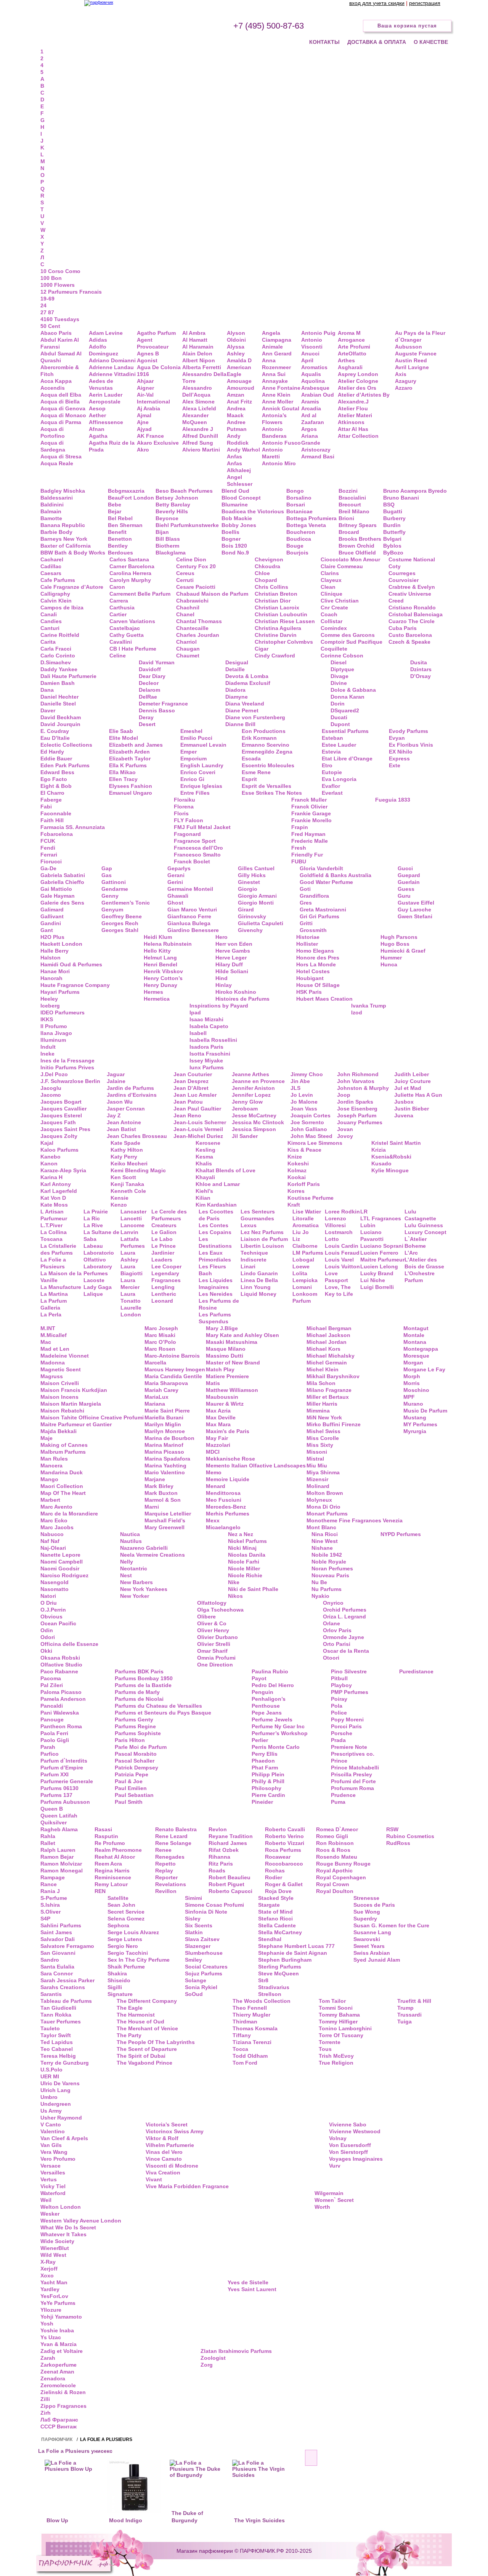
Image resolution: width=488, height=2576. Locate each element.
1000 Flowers (58, 285)
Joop (344, 1095)
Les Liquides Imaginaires (216, 1284)
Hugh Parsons (399, 937)
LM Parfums (308, 1253)
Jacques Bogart (61, 1102)
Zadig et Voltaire (62, 2351)
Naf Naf (50, 1541)
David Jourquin (60, 724)
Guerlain (409, 882)
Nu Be (319, 1582)
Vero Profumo (58, 2159)
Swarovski (367, 1939)
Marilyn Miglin (163, 1424)
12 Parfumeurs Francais (71, 292)
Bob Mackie (237, 518)
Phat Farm (265, 1768)
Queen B (52, 1809)
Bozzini (348, 491)
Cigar (262, 649)
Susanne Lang (372, 1932)
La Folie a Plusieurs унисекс (75, 2451)
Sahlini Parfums (61, 1925)
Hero (222, 937)
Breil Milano (354, 511)
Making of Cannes (64, 1445)
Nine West (325, 1541)
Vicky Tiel (53, 2186)
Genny (110, 896)
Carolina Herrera (130, 573)
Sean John (121, 1905)
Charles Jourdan (198, 635)
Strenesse (366, 1898)
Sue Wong (367, 1912)
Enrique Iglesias (201, 786)
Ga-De (48, 868)
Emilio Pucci (196, 738)
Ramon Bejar (57, 1857)
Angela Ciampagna (277, 336)
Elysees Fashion (131, 786)
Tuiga (405, 2022)
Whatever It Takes (63, 2234)
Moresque (416, 1356)
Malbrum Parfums (63, 1452)
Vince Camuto (164, 2159)
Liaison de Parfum (264, 1239)
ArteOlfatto (352, 354)
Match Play (220, 1369)
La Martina (54, 1294)
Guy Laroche (414, 910)
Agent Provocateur (153, 343)
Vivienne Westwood (355, 2131)
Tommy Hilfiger (338, 2022)
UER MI (50, 2076)
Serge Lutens (125, 1939)
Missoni (317, 1452)
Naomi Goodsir (60, 1568)
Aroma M (349, 333)
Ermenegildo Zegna (267, 752)
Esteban (332, 738)
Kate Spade (125, 1143)
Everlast (332, 793)
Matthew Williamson (232, 1390)
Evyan (397, 738)
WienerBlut (55, 2248)
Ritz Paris (221, 1864)
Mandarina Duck (62, 1472)
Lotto (332, 1239)
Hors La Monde (316, 964)
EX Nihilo (401, 752)
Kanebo (51, 1157)
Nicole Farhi (244, 1562)
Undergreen (56, 2104)
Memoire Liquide (228, 1479)
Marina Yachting (165, 1466)
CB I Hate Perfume (133, 649)
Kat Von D (53, 1198)
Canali (49, 614)
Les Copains (215, 1232)
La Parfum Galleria (54, 1304)
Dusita (419, 662)
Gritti (306, 923)
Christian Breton (276, 594)
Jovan (345, 1129)
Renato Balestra (176, 1829)
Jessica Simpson (254, 1129)
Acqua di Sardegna (53, 446)
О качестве (431, 42)
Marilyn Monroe (165, 1431)
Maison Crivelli (60, 1383)
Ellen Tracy (123, 779)
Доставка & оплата (377, 42)
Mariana (155, 1404)
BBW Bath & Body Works (73, 553)
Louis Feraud (342, 1253)
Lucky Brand (377, 1273)
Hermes (153, 992)
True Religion (336, 2063)
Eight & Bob (56, 786)
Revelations (171, 1884)
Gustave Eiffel (416, 903)
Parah (48, 1747)
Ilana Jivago (56, 1033)
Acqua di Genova (63, 408)
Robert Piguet (226, 1884)
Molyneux (319, 1500)
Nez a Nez (241, 1534)
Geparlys (179, 868)
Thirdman (245, 2022)
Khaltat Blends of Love (226, 1170)
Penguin (262, 1692)
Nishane (322, 1548)
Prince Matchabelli (355, 1768)
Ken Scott (123, 1177)
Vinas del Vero (164, 2152)
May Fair (217, 1438)
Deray (146, 717)
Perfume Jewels (272, 1719)
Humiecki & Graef (403, 951)
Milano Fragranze (329, 1390)
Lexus (249, 1225)
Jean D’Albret (191, 1088)
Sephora (118, 1925)
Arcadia (311, 408)
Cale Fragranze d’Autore (72, 587)
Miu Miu (317, 1466)
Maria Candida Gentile (173, 1376)
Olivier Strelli (214, 1644)
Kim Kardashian (216, 1205)
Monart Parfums (327, 1514)
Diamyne (237, 697)
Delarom (149, 690)
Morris (412, 1383)
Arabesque (315, 388)
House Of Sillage (318, 985)
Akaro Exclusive (158, 443)
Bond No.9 (235, 553)
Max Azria (218, 1411)
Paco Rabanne (59, 1671)
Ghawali (178, 896)
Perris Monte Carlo (276, 1747)
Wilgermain (329, 2193)
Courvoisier (404, 580)
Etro (327, 765)
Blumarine (235, 505)
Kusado (381, 1163)
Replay (164, 1871)
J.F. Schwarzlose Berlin (70, 1081)
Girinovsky (252, 916)
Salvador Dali (58, 1939)
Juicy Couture (413, 1081)
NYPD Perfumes (401, 1534)
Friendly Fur (307, 855)
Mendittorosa (223, 1493)
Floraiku (185, 800)
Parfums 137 (56, 1795)
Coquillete (334, 649)
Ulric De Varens (60, 2083)
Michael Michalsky (331, 1356)
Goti (305, 889)
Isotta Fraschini (210, 1054)
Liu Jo (301, 1232)
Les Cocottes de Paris (216, 1215)
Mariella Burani (164, 1417)
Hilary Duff (229, 964)
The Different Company (147, 2001)
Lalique (93, 1294)
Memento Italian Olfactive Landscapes (256, 1466)
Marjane (155, 1479)
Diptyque (342, 669)
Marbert (50, 1500)
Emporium (193, 758)
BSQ (389, 505)
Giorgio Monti (256, 903)
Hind (222, 978)
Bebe (115, 505)
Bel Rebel (120, 518)
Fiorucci (51, 861)
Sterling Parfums (280, 1967)
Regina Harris (112, 1871)
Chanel (185, 614)
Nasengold (55, 1582)
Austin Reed (411, 360)
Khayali (205, 1177)
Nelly (127, 1562)
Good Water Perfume (326, 882)
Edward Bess (57, 772)
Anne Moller (278, 402)
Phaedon (263, 1761)
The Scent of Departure (147, 2049)
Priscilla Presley (352, 1774)
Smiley (193, 1960)
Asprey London (358, 374)
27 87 (47, 312)
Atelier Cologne (358, 381)
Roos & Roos (333, 1850)
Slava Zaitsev (202, 1939)
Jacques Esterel (61, 1115)
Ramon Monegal (62, 1871)
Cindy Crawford (275, 656)
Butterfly (394, 532)
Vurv (335, 2166)
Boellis (230, 532)
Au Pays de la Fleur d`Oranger (420, 336)
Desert (147, 724)
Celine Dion (191, 559)
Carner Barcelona (132, 566)
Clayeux (331, 580)
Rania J (50, 1891)
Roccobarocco (284, 1864)
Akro (143, 450)
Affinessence (106, 422)
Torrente (330, 2042)
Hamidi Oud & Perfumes (71, 964)
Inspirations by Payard (219, 1006)
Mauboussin (222, 1397)
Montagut (416, 1328)
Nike (234, 1582)
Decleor (149, 683)
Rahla (48, 1836)
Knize (295, 1157)
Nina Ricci (325, 1534)
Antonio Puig (318, 333)
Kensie (120, 1198)
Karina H (51, 1177)
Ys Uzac (51, 2337)
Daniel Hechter (59, 697)
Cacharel (52, 559)
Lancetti (131, 1218)
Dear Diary (152, 676)
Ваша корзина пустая (407, 26)
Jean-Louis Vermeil (198, 1129)
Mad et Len (55, 1349)
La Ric (92, 1218)
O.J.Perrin (53, 1610)
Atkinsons (351, 422)
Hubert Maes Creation (324, 999)
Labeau (93, 1246)
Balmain (51, 511)
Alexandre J (198, 429)
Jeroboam (245, 1109)
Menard (216, 1486)
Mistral (315, 1459)
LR (364, 1212)
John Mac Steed (311, 1136)
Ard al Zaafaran (313, 419)
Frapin (300, 827)
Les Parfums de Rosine (219, 1304)
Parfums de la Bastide (143, 1685)
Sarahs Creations (63, 1987)
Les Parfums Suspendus (215, 1318)
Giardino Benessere (193, 930)
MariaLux (157, 1397)
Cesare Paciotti (196, 587)
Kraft (294, 1205)
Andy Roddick (238, 439)
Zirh (46, 2413)
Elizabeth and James (136, 745)
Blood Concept (241, 498)
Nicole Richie (245, 1575)
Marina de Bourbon (169, 1438)
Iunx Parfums (207, 1067)
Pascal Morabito (136, 1754)
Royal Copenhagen (341, 1877)
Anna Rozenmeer (276, 364)
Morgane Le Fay (424, 1369)
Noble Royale (329, 1562)
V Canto (51, 2124)
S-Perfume (54, 1898)
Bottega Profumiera (311, 518)
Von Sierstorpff (348, 2152)
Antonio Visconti (312, 343)
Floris (181, 813)
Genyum (112, 910)
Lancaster (133, 1212)
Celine (118, 656)
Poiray (339, 1699)
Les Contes (213, 1225)
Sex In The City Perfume (139, 1960)
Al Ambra (194, 333)
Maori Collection (62, 1486)
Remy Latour (111, 1884)
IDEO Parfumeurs (63, 1012)
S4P (45, 1919)
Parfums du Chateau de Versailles (158, 1706)
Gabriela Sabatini (63, 875)
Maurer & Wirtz (225, 1404)
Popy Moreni (347, 1719)
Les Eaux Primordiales (215, 1256)
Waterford (53, 2193)
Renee (163, 1850)
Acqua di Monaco (63, 415)
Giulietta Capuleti (261, 923)
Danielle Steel (58, 704)
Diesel (339, 662)
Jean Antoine (124, 1122)
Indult (48, 1047)
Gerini (175, 882)
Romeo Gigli (332, 1836)
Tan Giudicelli (58, 2008)
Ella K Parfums (128, 765)
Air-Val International (153, 398)
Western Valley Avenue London (81, 2221)
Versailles (53, 2173)
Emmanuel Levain (203, 745)
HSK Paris (309, 992)
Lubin (368, 1225)
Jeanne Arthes (250, 1074)
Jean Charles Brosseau (137, 1136)
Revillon (166, 1891)
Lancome (132, 1225)
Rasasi (103, 1829)
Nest (126, 1575)
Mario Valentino (165, 1472)
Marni (152, 1507)
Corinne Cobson (342, 656)
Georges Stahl (120, 930)
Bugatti (393, 511)
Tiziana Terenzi (252, 2042)
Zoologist (213, 2358)
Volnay (338, 2138)
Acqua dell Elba (61, 395)
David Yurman (157, 662)
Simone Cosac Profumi (214, 1905)
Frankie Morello (311, 820)
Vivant (154, 2179)
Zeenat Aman (57, 2372)
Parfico (50, 1754)
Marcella (155, 1363)
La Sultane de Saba (101, 1236)
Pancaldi (52, 1706)
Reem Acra (108, 1864)
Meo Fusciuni (224, 1500)
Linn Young (256, 1287)
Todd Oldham (250, 2056)
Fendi (48, 848)
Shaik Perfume (126, 1967)
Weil (46, 2200)
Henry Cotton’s (163, 978)
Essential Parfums (345, 731)
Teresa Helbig (58, 2056)
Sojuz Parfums (204, 1973)
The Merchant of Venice (147, 2028)
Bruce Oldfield (357, 553)
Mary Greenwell (165, 1527)
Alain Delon (197, 354)
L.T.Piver (51, 1225)
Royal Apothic (334, 1871)
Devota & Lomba (247, 676)
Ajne (143, 422)
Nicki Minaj (242, 1548)
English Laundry (202, 765)
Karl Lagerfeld (59, 1191)
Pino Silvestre (349, 1671)
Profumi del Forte (353, 1781)
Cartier (118, 614)
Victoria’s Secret (167, 2124)
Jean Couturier (193, 1074)
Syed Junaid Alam (377, 1960)
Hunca (389, 964)
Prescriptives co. (353, 1754)
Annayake (275, 381)
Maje (47, 1438)
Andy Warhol (243, 450)
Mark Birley (159, 1486)
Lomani (302, 1287)
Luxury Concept (425, 1232)
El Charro (52, 793)
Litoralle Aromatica (306, 1222)
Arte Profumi (354, 347)
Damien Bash (58, 683)
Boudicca (299, 539)
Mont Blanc (321, 1527)
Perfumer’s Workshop (280, 1733)
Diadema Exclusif (248, 683)
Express (399, 758)
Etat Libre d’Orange (347, 758)
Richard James (228, 1843)
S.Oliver (51, 1912)
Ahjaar (145, 381)
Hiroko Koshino (236, 992)
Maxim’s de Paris (228, 1431)
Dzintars (421, 669)
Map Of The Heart (63, 1493)
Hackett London (61, 944)
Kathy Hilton (127, 1150)
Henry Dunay (161, 985)
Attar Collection (358, 436)
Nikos (235, 1596)
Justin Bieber (412, 1109)
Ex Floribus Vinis (411, 745)
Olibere (206, 1617)
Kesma (204, 1157)
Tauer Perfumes (61, 2022)
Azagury (406, 381)
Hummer (391, 958)
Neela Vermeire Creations (152, 1555)
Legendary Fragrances (166, 1277)
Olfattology (212, 1603)
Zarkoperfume (59, 2365)
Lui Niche (373, 1280)
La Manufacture (61, 1287)
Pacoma (51, 1678)
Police (339, 1713)
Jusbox (404, 1102)
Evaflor (331, 786)
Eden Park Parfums (65, 765)
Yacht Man (54, 2282)
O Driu (49, 1603)
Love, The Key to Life (339, 1290)
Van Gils (51, 2145)
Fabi (46, 807)
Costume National (412, 559)
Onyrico (333, 1603)
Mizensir (317, 1479)
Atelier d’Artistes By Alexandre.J (364, 398)
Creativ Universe (410, 594)
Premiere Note (349, 1747)
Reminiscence (113, 1877)
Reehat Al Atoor (115, 1857)
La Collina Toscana (54, 1236)
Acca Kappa (56, 381)
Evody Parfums (409, 731)
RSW (392, 1829)
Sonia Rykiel (201, 1987)
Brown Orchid (356, 546)
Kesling (205, 1150)
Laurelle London (131, 1311)
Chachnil (188, 607)
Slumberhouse (204, 1953)
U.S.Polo (51, 2070)
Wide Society (57, 2241)
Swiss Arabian (372, 1953)
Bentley (118, 546)
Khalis (204, 1163)
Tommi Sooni (336, 2008)
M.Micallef (54, 1335)
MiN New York (324, 1417)
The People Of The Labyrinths (156, 2042)
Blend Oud (235, 491)
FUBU (299, 861)
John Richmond (358, 1074)
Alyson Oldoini (236, 336)
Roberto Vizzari (285, 1843)
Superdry (365, 1919)
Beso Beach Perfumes (184, 491)
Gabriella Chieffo (62, 882)
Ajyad (144, 429)
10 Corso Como (60, 271)
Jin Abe (300, 1081)
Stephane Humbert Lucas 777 (296, 1946)
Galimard (52, 910)
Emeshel (191, 731)
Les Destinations (215, 1242)
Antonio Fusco (281, 443)
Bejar (115, 511)
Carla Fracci (56, 649)
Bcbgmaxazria (126, 491)
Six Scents (199, 1925)
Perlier (260, 1740)
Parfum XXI (55, 1774)
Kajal (47, 1143)
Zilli (45, 2399)
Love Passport (336, 1277)
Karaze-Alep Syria (63, 1170)
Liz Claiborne (305, 1242)
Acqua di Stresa (61, 456)
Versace (51, 2166)
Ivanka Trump (369, 1006)
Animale (272, 347)
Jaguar (116, 1074)
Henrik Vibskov (163, 971)
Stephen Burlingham (285, 1960)
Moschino (416, 1390)
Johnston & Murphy (363, 1088)
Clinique (331, 594)
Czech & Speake (409, 642)
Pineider (262, 1802)
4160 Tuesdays (60, 319)
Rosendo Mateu (337, 1857)
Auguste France (416, 354)
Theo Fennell (250, 2008)
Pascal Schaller (135, 1761)
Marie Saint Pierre (167, 1411)
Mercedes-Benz (226, 1507)
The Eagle (130, 2008)
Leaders (162, 1260)
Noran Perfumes (332, 1568)
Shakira (117, 1973)
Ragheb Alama (59, 1829)
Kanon (49, 1163)
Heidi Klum (158, 937)
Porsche (342, 1733)
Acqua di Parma (61, 422)
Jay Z (114, 1115)
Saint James (56, 1932)
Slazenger (198, 1946)
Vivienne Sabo (348, 2124)
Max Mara (218, 1424)
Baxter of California (66, 546)
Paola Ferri (54, 1733)
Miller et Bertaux (328, 1397)
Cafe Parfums (58, 580)
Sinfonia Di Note (206, 1912)
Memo (214, 1472)
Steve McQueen (279, 1973)
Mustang (415, 1417)
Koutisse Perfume (311, 1198)
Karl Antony (56, 1184)
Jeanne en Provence (258, 1081)
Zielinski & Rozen (63, 2392)
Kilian (203, 1198)
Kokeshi (298, 1163)
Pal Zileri (52, 1685)
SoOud (194, 1994)
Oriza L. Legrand (344, 1617)
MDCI (213, 1452)
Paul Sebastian (134, 1795)
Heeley (49, 999)
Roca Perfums (283, 1850)
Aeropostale (105, 402)
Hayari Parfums (60, 992)
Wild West (53, 2255)
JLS (295, 1088)
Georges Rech (120, 923)
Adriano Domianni (112, 360)
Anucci (310, 354)
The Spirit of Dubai (141, 2056)
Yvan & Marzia (59, 2344)
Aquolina (313, 381)
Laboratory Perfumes (98, 1270)
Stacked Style (276, 1898)
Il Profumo (54, 1026)
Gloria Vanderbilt (321, 868)
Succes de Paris (374, 1905)
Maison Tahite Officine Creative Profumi (92, 1417)
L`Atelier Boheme (416, 1242)
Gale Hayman (58, 896)
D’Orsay (421, 676)
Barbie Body (56, 532)
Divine (339, 683)
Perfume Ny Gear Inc (278, 1726)
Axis (401, 374)
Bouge (295, 546)
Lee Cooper (166, 1266)
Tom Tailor (332, 2001)
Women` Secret (334, 2200)
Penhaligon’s (269, 1699)
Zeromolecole (58, 2385)
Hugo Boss (395, 944)
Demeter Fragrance (163, 704)
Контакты (324, 42)
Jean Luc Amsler (195, 1095)
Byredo (437, 491)
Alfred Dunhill (200, 436)
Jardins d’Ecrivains (132, 1095)
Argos (309, 429)
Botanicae (299, 511)
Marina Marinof (164, 1445)
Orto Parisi (337, 1644)
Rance (49, 1884)
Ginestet (249, 882)
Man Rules (54, 1459)
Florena (184, 807)
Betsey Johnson (177, 498)
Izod (357, 1012)
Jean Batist (121, 1129)
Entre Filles (195, 793)
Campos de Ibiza (62, 607)
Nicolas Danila (247, 1555)
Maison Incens (59, 1397)
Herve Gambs (233, 951)
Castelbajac (125, 628)
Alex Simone (198, 402)
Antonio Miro (279, 463)
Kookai (297, 1177)
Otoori (331, 1658)
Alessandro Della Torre (204, 378)
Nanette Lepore (60, 1555)
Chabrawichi (192, 601)
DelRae (148, 697)
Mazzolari (218, 1445)
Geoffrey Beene (122, 916)
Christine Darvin (276, 635)
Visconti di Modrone (172, 2166)
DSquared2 (345, 710)
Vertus (49, 2179)
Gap (107, 868)
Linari (248, 1266)
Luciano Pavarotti (372, 1236)
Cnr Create (334, 607)
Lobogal (303, 1260)
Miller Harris (322, 1404)
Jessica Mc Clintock (258, 1122)
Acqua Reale (57, 463)
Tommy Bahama (339, 2015)
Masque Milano (226, 1349)
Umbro (49, 2097)
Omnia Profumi (216, 1658)
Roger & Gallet (284, 1884)
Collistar (331, 621)
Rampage (53, 1877)
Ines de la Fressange (67, 1061)
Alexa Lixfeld (199, 408)
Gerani (176, 875)
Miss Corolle (323, 1438)
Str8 (263, 1980)
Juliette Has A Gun (418, 1095)
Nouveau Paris (330, 1575)
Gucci (405, 868)
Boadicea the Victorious (253, 511)
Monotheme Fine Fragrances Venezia (355, 1520)
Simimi (193, 1898)
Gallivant (52, 916)
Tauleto (50, 2028)
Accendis (53, 388)
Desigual (237, 662)
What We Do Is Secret (68, 2227)
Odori (48, 1637)
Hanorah (51, 978)
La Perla (51, 1315)
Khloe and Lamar (218, 1184)
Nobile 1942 (327, 1555)
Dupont (340, 724)
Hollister (307, 944)
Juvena (404, 1115)
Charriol (186, 642)
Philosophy (266, 1788)
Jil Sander (245, 1136)
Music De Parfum (425, 1411)
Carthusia (122, 607)
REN (100, 1891)
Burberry (394, 518)
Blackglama (171, 553)
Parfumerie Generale (67, 1781)
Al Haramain (198, 347)
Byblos (392, 546)
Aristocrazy (316, 450)
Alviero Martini (201, 450)
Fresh (299, 848)
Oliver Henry (213, 1630)
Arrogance (351, 340)
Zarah (48, 2358)
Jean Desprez (191, 1081)
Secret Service (126, 1912)
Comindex (334, 628)
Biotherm (167, 546)
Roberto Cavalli (285, 1829)
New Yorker (135, 1596)
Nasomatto (55, 1589)
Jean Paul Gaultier (197, 1109)
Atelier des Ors (357, 388)
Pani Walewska (60, 1713)
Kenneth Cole (128, 1191)
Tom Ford (245, 2063)
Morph (412, 1376)
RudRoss (398, 1843)
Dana (47, 690)
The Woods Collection (262, 2001)
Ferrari (49, 855)
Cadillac (51, 566)
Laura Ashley (129, 1256)
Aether (97, 415)
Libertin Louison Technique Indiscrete (262, 1253)
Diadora (235, 690)
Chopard (266, 580)
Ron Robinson (335, 1843)
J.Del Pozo (54, 1074)
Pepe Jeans (267, 1713)
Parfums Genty (134, 1719)
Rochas (275, 1871)
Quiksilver (54, 1822)
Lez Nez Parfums (262, 1232)
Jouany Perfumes (360, 1122)
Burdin (392, 525)
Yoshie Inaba (57, 2330)
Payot (259, 1678)
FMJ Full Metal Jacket (202, 827)
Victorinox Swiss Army (175, 2131)
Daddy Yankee (59, 669)
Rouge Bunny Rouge (343, 1864)
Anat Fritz (239, 402)
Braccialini (352, 498)
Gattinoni (114, 882)
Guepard (409, 875)
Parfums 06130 (59, 1788)
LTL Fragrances (381, 1218)
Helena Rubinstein (168, 944)
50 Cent (50, 326)
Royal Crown (333, 1884)
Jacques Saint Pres (65, 1129)
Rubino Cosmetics (410, 1836)
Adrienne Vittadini (112, 374)
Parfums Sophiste (138, 1733)
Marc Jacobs (57, 1527)
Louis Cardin (342, 1246)
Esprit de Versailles (266, 786)
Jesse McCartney (254, 1115)
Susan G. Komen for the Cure (391, 1925)
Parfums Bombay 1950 (144, 1678)
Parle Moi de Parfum (141, 1747)
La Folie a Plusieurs (53, 1263)
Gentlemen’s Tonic (126, 903)
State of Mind (275, 1912)
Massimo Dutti (225, 1356)
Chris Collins (271, 587)
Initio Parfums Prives (67, 1067)
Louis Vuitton (342, 1266)
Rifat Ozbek (224, 1850)
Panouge (52, 1719)
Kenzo (119, 1205)
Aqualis (311, 374)
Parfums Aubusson (65, 1802)
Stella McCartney (280, 1932)
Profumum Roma (352, 1788)
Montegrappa (421, 1349)
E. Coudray (55, 731)
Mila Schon (321, 1383)
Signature (120, 1994)
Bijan (162, 532)
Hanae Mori (55, 971)
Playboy (341, 1685)
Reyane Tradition (231, 1836)
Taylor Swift (56, 2035)
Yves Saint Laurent (252, 2289)
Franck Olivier (309, 807)
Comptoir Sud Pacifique (352, 642)
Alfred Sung (198, 443)
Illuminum (53, 1040)
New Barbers (136, 1582)
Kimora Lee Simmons (315, 1143)
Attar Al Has (353, 429)
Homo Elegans (315, 951)
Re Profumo (110, 1843)
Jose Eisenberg (357, 1109)
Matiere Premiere (227, 1376)
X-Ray (48, 2262)
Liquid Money (258, 1294)
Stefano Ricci (275, 1919)
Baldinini (52, 505)
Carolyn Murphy (130, 580)
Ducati (339, 717)
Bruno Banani (401, 498)
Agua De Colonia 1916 (159, 371)
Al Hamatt (195, 340)
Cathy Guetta (127, 635)
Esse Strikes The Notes (272, 793)
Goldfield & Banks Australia (335, 875)
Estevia (331, 752)
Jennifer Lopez (251, 1095)
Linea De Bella (259, 1280)
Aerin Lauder (106, 395)
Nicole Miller (244, 1568)
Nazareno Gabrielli (144, 1548)
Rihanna (219, 1857)
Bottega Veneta (306, 525)
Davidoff (150, 669)
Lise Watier (307, 1212)
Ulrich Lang (55, 2090)
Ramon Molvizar (61, 1864)
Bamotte (51, 518)
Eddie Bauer (56, 758)
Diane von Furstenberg (255, 717)
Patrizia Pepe (132, 1774)
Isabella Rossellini (213, 1040)
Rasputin (106, 1836)
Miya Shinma (323, 1472)
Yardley (50, 2289)
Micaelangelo (223, 1527)
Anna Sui (274, 374)
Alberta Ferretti (202, 367)
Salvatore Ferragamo (67, 1946)
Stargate (269, 1905)
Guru (404, 896)
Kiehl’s (204, 1191)
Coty (395, 566)
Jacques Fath (58, 1122)
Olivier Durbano (218, 1637)
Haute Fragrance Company (75, 985)
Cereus (185, 573)
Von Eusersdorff (350, 2145)
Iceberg (50, 1006)
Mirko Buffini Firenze (334, 1424)
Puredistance (416, 1671)
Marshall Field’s (165, 1520)
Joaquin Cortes (311, 1115)
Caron (117, 587)
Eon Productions (264, 731)
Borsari (296, 505)
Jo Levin (302, 1095)
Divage (340, 676)
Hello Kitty (157, 951)
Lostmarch (339, 1232)
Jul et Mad (408, 1088)
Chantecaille (192, 628)
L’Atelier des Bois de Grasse (424, 1263)
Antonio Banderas (274, 432)
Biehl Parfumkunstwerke (187, 525)
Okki (46, 1651)
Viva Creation (163, 2173)
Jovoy (345, 1136)
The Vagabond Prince (144, 2063)
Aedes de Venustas (101, 384)
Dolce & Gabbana (353, 690)
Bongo (295, 491)
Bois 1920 (234, 546)
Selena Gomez (126, 1919)
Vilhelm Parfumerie (170, 2145)
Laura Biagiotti (132, 1270)
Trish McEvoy (336, 2056)
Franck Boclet (192, 861)
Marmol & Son (163, 1500)
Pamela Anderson (63, 1699)
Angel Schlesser (240, 480)
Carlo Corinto (58, 656)
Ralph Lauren (58, 1850)
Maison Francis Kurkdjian (74, 1390)
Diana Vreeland (245, 704)
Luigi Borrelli (377, 1287)
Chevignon (269, 559)
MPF (409, 1397)
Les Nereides (216, 1294)
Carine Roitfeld (60, 635)
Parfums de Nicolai (139, 1699)
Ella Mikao (122, 772)
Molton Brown (325, 1493)
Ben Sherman (125, 525)
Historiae (308, 937)
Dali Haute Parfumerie (68, 676)
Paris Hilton (130, 1740)
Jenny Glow (247, 1102)
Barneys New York (64, 539)
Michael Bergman (329, 1328)
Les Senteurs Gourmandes (258, 1215)
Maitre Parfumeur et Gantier (76, 1424)
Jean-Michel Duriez (198, 1136)
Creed (396, 601)
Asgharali (350, 367)
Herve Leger (231, 958)
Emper (189, 752)
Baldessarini (57, 498)
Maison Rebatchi (62, 1411)
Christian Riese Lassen (285, 621)
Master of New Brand (233, 1363)
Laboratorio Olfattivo (99, 1256)
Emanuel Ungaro (131, 793)
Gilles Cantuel (256, 868)
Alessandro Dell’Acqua (197, 391)
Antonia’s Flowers (274, 419)
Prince (339, 1761)
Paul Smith (129, 1802)
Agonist (147, 360)
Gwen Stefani (415, 916)
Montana (415, 1342)
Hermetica (157, 999)
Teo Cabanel (57, 2049)
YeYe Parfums (58, 2303)
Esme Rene (256, 772)
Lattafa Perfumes (133, 1242)
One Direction (215, 1665)
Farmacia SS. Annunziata (73, 827)
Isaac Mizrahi (206, 1019)
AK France (150, 436)
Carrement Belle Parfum (140, 594)
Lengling (163, 1287)
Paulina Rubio (270, 1671)
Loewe (301, 1266)
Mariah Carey (161, 1390)
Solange (196, 1980)
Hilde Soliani (232, 971)
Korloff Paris (304, 1184)
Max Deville (221, 1417)
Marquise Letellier (168, 1514)
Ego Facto (54, 779)
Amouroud (241, 388)
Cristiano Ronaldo (412, 607)
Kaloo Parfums (59, 1150)
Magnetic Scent (61, 1369)
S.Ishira (50, 1905)
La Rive (93, 1225)
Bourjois (297, 553)
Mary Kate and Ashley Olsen (242, 1335)
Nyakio (320, 1596)
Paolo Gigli (55, 1740)
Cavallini (121, 642)
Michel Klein (323, 1369)
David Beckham (61, 717)
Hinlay (224, 985)
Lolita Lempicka (305, 1277)
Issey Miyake (206, 1061)
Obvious (51, 1617)
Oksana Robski (60, 1658)
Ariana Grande (311, 439)
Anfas (234, 456)
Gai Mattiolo (56, 889)
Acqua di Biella (60, 402)
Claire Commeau (342, 566)
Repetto (165, 1864)
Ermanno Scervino (266, 745)
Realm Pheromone (118, 1850)
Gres (306, 903)
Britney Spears (358, 525)
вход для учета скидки (377, 3)
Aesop (97, 408)
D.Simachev (56, 662)
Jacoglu (51, 1088)
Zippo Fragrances (63, 2406)
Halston (51, 958)
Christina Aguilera (278, 628)
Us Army (51, 2111)
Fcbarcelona (57, 834)
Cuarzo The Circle (412, 621)
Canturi (50, 628)
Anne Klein (276, 395)
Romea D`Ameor (337, 1829)
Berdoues (120, 553)
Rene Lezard (171, 1836)
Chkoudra (267, 566)
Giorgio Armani (257, 896)
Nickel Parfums (247, 1541)
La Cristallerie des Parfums (58, 1249)
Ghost (175, 903)
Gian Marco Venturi (192, 910)
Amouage (239, 381)
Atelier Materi (355, 415)
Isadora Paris (206, 1047)
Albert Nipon (199, 360)
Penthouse (266, 1706)
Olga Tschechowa (220, 1610)
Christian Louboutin (281, 614)
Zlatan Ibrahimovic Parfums (236, 2351)
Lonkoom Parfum (305, 1297)
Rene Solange (173, 1843)
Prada (338, 1740)
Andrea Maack (236, 412)
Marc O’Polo (160, 1342)
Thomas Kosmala (255, 2028)
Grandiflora (314, 896)
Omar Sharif (212, 1651)
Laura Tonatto (131, 1297)
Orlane (331, 1623)
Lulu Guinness (424, 1225)
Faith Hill (52, 820)
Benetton (120, 539)
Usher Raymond (61, 2118)
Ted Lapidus (57, 2042)
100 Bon (51, 278)
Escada (251, 758)
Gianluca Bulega (189, 923)
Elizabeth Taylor (130, 758)
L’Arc (411, 1253)
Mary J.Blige (222, 1328)
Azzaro (404, 388)
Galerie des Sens (62, 903)
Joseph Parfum (357, 1115)
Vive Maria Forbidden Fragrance (187, 2186)
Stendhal (270, 1939)
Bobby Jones (239, 525)
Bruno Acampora (405, 491)
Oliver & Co (212, 1623)
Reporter (166, 1877)
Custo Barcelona (410, 635)
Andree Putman (237, 426)
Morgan (413, 1363)
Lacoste (94, 1280)
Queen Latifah (59, 1816)
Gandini (51, 923)
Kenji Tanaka (127, 1184)
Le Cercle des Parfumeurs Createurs (169, 1218)
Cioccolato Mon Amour (350, 559)
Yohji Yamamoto (61, 2317)
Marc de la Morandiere (69, 1514)
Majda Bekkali (59, 1431)
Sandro (50, 1960)
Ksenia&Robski (391, 1157)
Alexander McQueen (195, 419)
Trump (405, 2008)
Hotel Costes (313, 971)
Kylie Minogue (390, 1170)
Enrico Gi (192, 779)
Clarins (330, 573)
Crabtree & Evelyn (412, 587)
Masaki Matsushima (232, 1342)
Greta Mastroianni (323, 910)
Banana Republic (63, 525)
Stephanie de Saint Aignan (293, 1953)
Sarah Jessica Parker (67, 1980)
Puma (338, 1802)
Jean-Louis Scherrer (200, 1122)
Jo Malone (304, 1102)
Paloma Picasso (61, 1692)
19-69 (47, 299)
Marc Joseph (161, 1328)
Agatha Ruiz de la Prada (112, 446)
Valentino (53, 2131)
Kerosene (208, 1143)
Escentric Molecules (268, 765)
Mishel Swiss (323, 1431)
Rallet (48, 1843)
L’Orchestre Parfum (420, 1277)
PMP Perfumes (350, 1692)
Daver (48, 710)
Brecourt (350, 505)
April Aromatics (314, 364)
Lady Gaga (98, 1287)
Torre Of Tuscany (341, 2035)
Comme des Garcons (348, 635)
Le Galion (164, 1232)
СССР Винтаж (59, 2427)
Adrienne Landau (111, 367)
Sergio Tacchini (128, 1953)
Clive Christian (340, 601)
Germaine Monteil (190, 889)
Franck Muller (309, 800)
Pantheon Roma (61, 1726)
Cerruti (185, 580)
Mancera (51, 1466)
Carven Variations (132, 621)
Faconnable (56, 813)
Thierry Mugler (251, 2015)
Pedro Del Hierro (273, 1685)
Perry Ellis (265, 1754)
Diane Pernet (242, 710)
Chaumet (188, 656)
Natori (48, 1596)
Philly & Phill (268, 1781)
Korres (296, 1191)
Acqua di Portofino (53, 432)
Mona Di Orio (323, 1507)
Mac (46, 1342)
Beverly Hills (172, 511)
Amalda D (239, 360)
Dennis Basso (157, 710)
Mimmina (318, 1411)
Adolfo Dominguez (104, 350)
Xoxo (47, 2275)
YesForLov (54, 2296)
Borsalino (299, 498)
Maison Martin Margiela (71, 1404)
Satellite (118, 1898)
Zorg (207, 2365)
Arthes (346, 360)
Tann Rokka (56, 2015)
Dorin (338, 704)
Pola (337, 1706)
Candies (51, 621)
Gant (47, 930)
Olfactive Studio (61, 1665)
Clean (328, 587)
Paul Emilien (131, 1788)
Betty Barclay (173, 505)
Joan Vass (304, 1109)
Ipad (195, 1012)
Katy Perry (124, 1157)
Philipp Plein (268, 1774)
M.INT (48, 1328)
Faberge (51, 800)
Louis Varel (339, 1260)
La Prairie (96, 1212)
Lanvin (129, 1232)
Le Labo (162, 1239)
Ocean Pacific (58, 1623)
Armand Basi (318, 456)
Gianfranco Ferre (189, 916)
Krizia (379, 1150)
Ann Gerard (277, 354)
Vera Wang (54, 2152)
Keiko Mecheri (129, 1163)
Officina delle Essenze (69, 1644)
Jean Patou (188, 1102)
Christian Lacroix (277, 607)
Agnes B (148, 354)
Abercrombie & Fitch (60, 371)
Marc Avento (56, 1507)
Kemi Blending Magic (138, 1170)
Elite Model (124, 738)
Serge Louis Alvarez (133, 1932)
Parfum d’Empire (62, 1768)
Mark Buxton (161, 1493)
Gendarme (115, 889)
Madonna (53, 1363)
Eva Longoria (339, 779)
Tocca (240, 2049)
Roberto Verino (284, 1836)
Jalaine (116, 1081)
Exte (395, 765)
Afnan (97, 429)
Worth (322, 2207)
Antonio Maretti (272, 453)
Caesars (51, 573)
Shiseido (119, 1980)
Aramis (310, 402)
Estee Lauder (339, 745)
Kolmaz (297, 1170)
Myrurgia (415, 1431)
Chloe (262, 573)
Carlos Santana (129, 559)
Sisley (193, 1919)
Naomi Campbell (62, 1562)
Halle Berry (55, 951)
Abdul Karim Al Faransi (60, 343)
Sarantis (51, 1994)
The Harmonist (136, 2015)
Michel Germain (327, 1363)
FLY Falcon (189, 820)
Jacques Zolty (59, 1136)
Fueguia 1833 (393, 800)
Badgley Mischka (63, 491)
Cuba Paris (403, 628)
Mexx (213, 1520)
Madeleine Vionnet (65, 1356)
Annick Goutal (281, 408)
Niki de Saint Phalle (253, 1589)
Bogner (231, 539)
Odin (47, 1630)
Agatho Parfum (156, 333)
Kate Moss (54, 1205)
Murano (413, 1404)
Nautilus (131, 1541)
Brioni (346, 518)
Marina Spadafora (167, 1459)
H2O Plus (52, 937)
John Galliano (309, 1129)
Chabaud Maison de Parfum (212, 594)
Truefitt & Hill (414, 2001)
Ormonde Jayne (344, 1637)
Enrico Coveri (198, 772)
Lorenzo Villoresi (335, 1222)
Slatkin (194, 1932)
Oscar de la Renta (346, 1651)
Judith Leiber (412, 1074)
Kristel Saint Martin (396, 1143)
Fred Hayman (308, 834)
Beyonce (167, 518)
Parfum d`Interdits (64, 1761)
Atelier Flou (353, 408)
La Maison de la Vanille (61, 1277)
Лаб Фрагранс (59, 2420)
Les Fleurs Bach (212, 1270)
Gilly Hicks (252, 875)
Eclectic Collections (66, 745)
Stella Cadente (277, 1925)
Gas (107, 875)
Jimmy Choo (307, 1074)
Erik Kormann (259, 738)
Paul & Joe (129, 1781)
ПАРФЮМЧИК (57, 2439)
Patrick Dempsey (136, 1768)
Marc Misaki (160, 1335)
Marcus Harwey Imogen (175, 1369)
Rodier (274, 1877)
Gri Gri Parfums (319, 916)
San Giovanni (58, 1953)
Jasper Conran (126, 1109)
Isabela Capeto (209, 1026)
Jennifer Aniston (253, 1088)
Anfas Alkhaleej (239, 467)
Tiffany (242, 2035)
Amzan (236, 395)
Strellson (270, 1994)
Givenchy (250, 930)
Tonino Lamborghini (345, 2028)
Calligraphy (55, 594)
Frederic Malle (310, 841)
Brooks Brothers (360, 539)
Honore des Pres (318, 958)
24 (43, 305)
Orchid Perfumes (345, 1610)
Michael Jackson (328, 1335)
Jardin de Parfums (130, 1088)
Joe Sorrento (307, 1122)
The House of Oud (140, 2022)
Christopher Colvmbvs (284, 642)
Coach (329, 614)
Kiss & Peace (304, 1150)
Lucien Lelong (379, 1266)
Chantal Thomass (199, 621)
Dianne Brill (240, 724)
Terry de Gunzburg (65, 2063)
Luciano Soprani (382, 1246)
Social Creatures (206, 1967)
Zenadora (53, 2378)
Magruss (52, 1376)
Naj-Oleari (53, 1548)
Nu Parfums (327, 1589)
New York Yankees (144, 1589)
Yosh (47, 2324)
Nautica (130, 1534)
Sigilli (115, 1987)
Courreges (402, 573)
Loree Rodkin (342, 1212)
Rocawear (278, 1857)
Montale (414, 1335)
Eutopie (332, 772)
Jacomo (51, 1095)
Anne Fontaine (281, 388)
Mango (49, 1479)
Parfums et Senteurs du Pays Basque (163, 1713)
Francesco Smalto (197, 855)
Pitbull (339, 1678)
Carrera (119, 601)
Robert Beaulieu (230, 1877)
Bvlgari (392, 539)
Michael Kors (323, 1349)
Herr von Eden (234, 944)
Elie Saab (121, 731)
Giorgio (248, 889)
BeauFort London (131, 498)
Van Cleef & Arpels (64, 2138)
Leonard (162, 1301)
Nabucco (52, 1534)
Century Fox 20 (196, 566)
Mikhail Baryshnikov (333, 1376)
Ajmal (144, 415)
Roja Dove (278, 1891)
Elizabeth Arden (129, 752)
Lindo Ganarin (259, 1273)
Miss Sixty (320, 1445)
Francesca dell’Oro (198, 848)
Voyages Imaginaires (356, 2159)
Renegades (170, 1857)
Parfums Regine (135, 1726)
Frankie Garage (311, 813)
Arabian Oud (318, 395)
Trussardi (409, 2015)
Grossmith (313, 930)
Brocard (349, 532)
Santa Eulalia (57, 1967)
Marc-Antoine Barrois (172, 1356)
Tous (325, 2049)
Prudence (343, 1795)
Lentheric (164, 1294)
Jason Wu (120, 1102)
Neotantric (134, 1568)
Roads (217, 1871)
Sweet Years (369, 1946)
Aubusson (409, 347)
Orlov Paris (337, 1630)
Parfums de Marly (137, 1692)
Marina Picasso (164, 1452)
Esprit (249, 779)
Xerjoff (49, 2269)
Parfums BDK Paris (139, 1671)
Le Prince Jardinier (164, 1249)
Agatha (98, 436)
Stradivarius (274, 1987)
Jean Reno (187, 1115)
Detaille (235, 669)
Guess (406, 889)
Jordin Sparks (355, 1102)
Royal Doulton (335, 1891)
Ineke (47, 1054)
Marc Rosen (160, 1349)
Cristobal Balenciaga (416, 614)
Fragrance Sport (195, 841)
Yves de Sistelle (248, 2282)
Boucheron (301, 532)
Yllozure (51, 2310)
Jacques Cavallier (63, 1109)
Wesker (50, 2214)
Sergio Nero (123, 1946)
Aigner (145, 388)
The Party (129, 2035)
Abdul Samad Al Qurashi (61, 357)
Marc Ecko (54, 1520)
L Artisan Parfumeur (54, 1215)
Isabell (198, 1033)
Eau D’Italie (55, 738)
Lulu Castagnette (420, 1215)
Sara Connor (57, 1973)
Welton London (61, 2207)
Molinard (318, 1486)
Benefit (117, 532)
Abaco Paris (56, 333)
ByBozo (393, 553)
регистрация (425, 3)
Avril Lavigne (412, 367)
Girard (246, 910)
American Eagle (239, 371)
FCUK (48, 841)
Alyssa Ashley (236, 350)
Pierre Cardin (268, 1795)
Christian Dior (273, 601)
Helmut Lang (160, 958)
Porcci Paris (346, 1726)
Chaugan (188, 649)
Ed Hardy (52, 752)
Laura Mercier (130, 1284)
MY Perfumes (420, 1424)
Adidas (98, 340)
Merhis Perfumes (228, 1514)
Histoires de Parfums (242, 999)
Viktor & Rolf (162, 2138)
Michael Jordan (327, 1342)
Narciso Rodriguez (64, 1575)
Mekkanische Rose (230, 1459)
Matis (213, 1383)
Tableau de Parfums (66, 2001)
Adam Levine (106, 333)
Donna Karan (348, 697)
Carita (48, 642)
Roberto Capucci (230, 1891)
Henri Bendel (161, 964)
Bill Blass (168, 539)
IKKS (47, 1019)
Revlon (218, 1829)
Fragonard (187, 834)
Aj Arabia (148, 408)
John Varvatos (356, 1081)
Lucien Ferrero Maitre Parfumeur (382, 1256)
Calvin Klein (56, 601)
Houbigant (310, 978)
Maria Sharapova (166, 1383)
